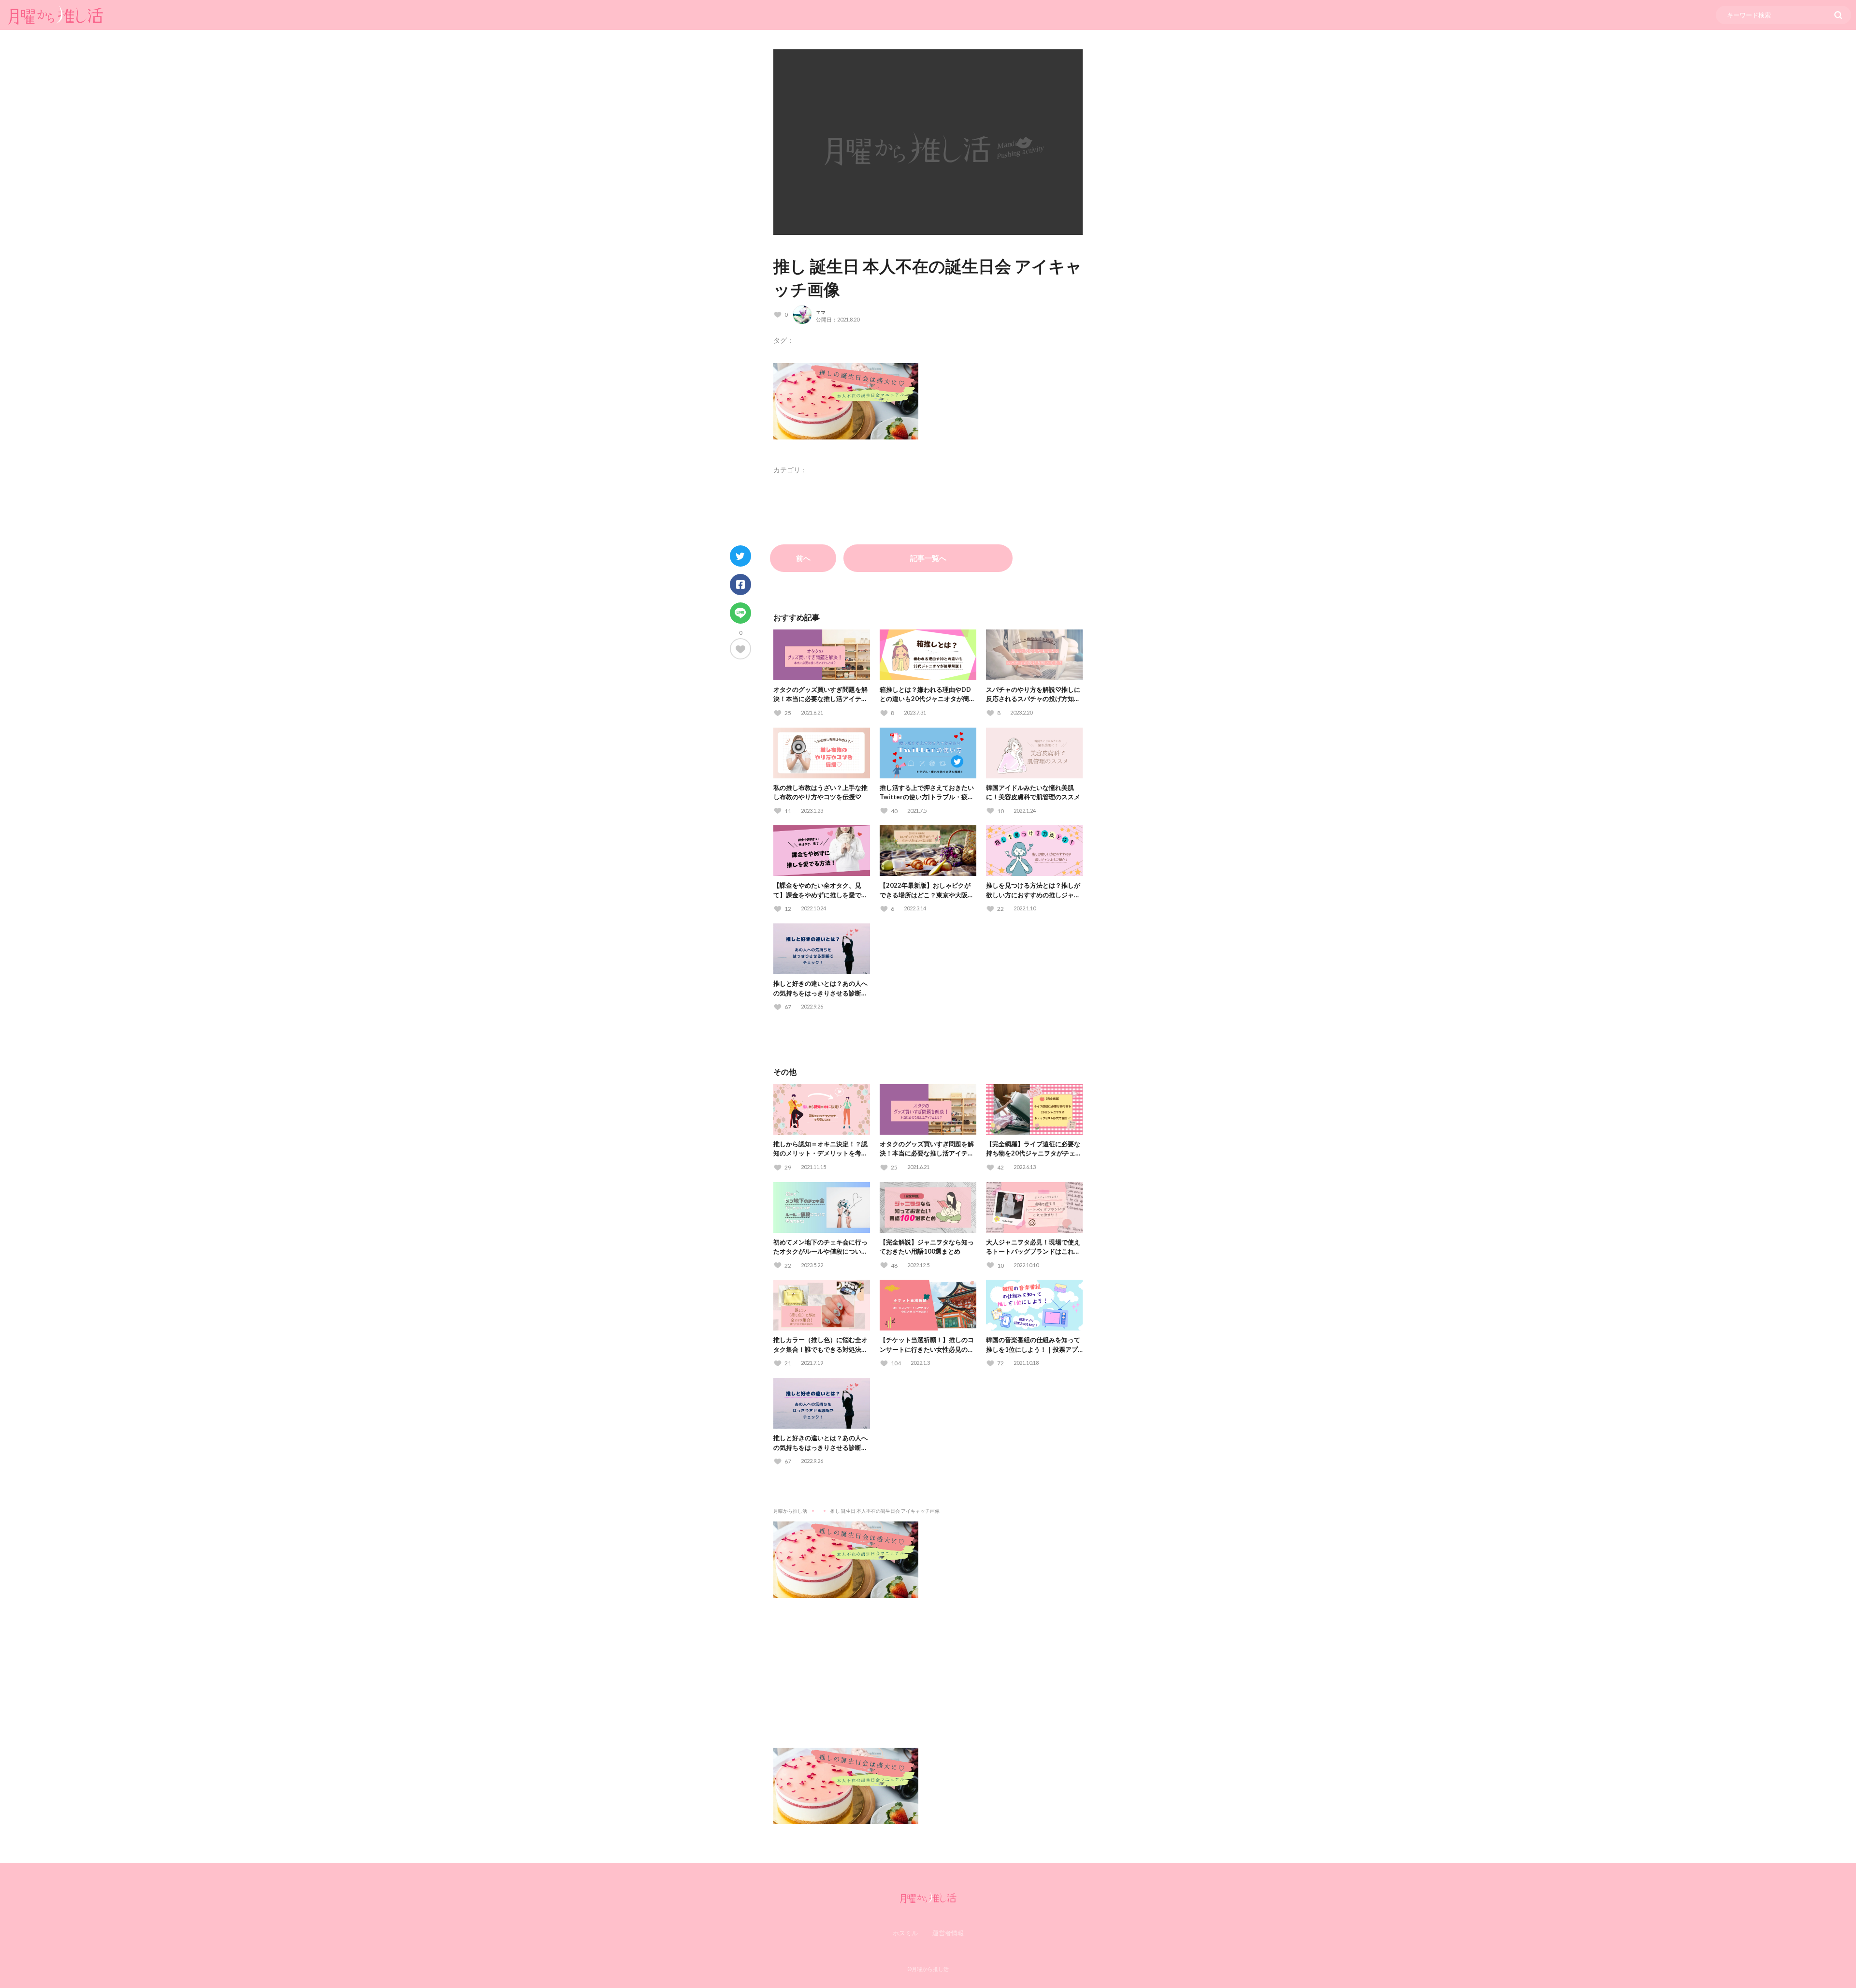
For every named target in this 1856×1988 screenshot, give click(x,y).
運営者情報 (948, 1933)
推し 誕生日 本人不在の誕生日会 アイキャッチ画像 (885, 1511)
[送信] (1838, 15)
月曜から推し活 (790, 1511)
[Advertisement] (928, 1666)
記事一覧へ (928, 558)
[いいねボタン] (740, 649)
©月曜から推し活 (928, 1969)
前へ (803, 558)
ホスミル (905, 1933)
